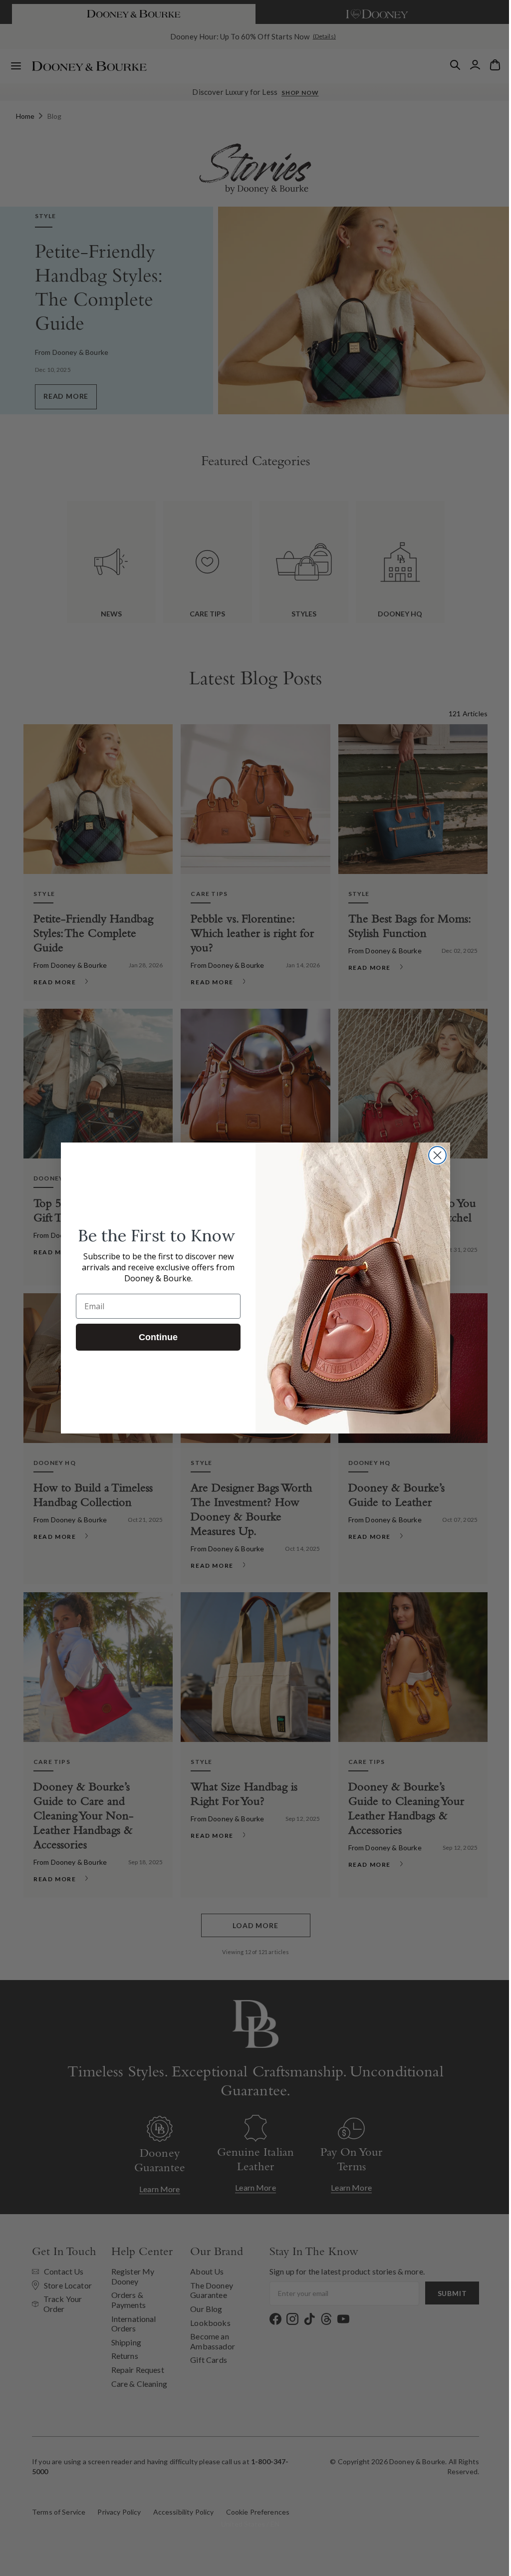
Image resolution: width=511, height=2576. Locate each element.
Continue (155, 1337)
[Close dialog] (434, 1155)
